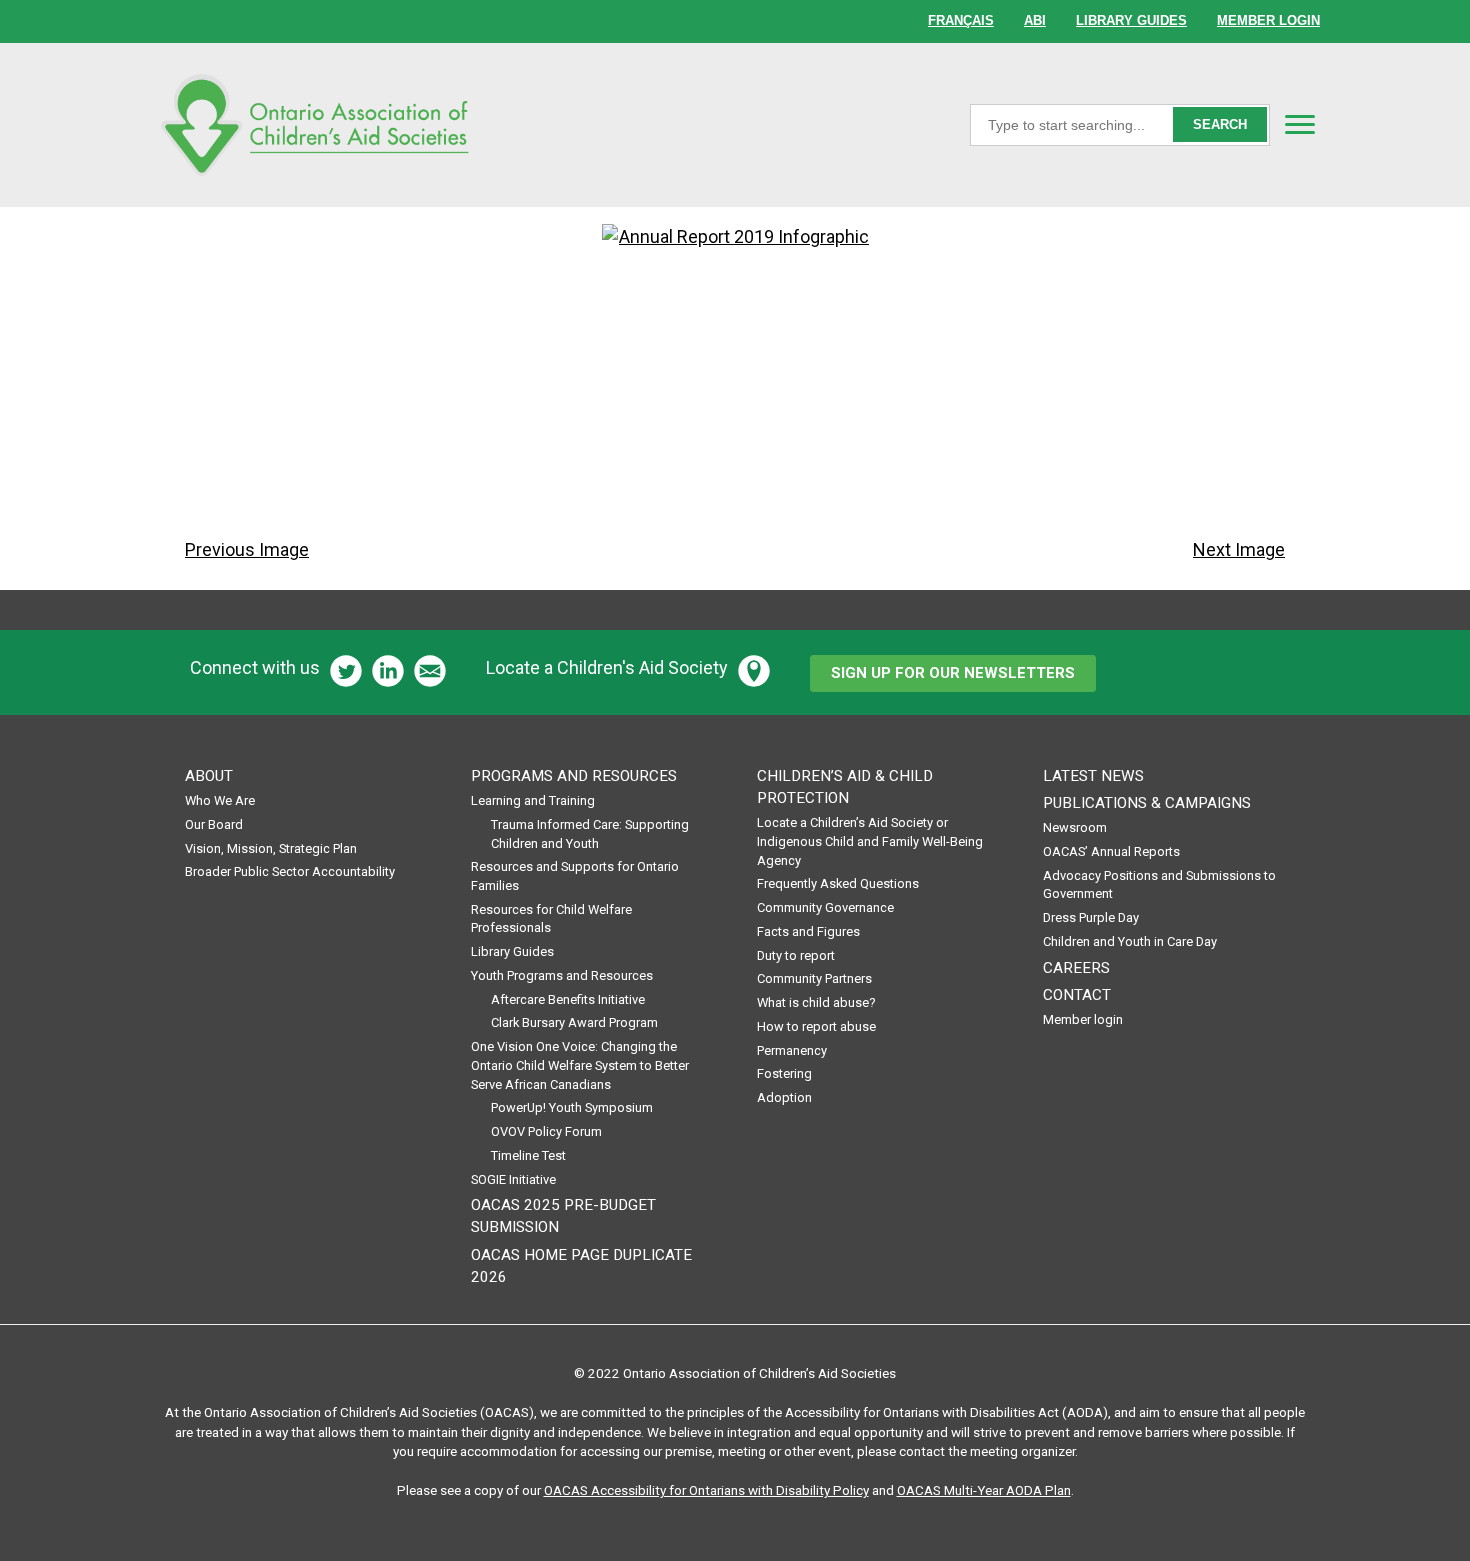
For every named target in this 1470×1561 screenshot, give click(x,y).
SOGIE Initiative (513, 1179)
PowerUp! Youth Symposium (572, 1107)
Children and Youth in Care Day (1130, 941)
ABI (1035, 20)
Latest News (1093, 776)
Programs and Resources (574, 776)
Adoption (784, 1097)
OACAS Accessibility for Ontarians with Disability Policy (706, 1490)
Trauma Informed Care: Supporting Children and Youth (590, 834)
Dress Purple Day (1091, 917)
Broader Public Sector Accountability (290, 871)
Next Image (1239, 549)
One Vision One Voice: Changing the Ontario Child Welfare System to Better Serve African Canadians (580, 1065)
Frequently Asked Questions (838, 883)
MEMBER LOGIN (1268, 20)
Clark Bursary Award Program (574, 1022)
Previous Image (247, 549)
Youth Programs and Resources (562, 975)
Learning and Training (533, 800)
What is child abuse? (816, 1002)
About (209, 776)
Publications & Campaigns (1147, 803)
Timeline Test (528, 1155)
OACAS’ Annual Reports (1111, 851)
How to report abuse (816, 1026)
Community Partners (814, 978)
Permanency (792, 1050)
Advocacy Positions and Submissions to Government (1159, 885)
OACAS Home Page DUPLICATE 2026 (581, 1266)
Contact (1077, 995)
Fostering (784, 1073)
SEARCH (1220, 124)
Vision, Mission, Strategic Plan (271, 848)
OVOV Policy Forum (546, 1131)
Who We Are (220, 800)
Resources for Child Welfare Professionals (551, 919)
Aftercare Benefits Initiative (568, 999)
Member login (1083, 1019)
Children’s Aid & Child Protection (845, 787)
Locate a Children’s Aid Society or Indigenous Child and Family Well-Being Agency (870, 841)
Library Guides (512, 951)
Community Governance (825, 907)
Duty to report (796, 955)
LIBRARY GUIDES (1131, 20)
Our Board (214, 824)
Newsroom (1075, 827)
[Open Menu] (1300, 124)
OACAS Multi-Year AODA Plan (984, 1490)
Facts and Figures (808, 931)
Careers (1076, 968)
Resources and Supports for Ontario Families (575, 876)
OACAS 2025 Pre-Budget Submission (563, 1216)
